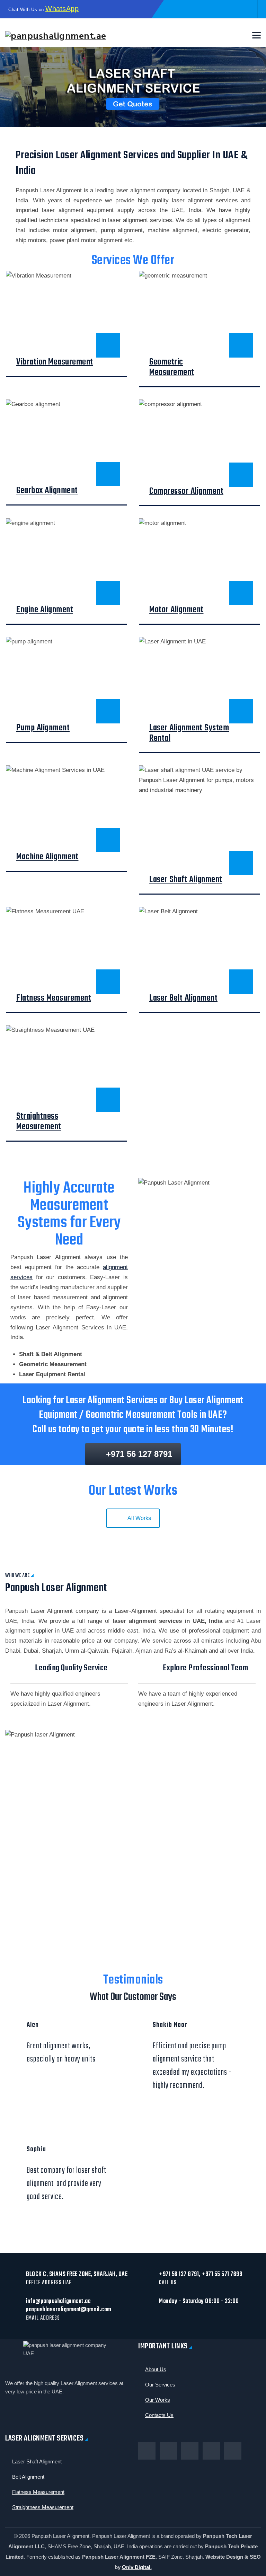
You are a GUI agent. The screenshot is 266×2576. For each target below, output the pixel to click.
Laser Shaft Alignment (186, 880)
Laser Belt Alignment (183, 998)
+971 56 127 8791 (139, 1454)
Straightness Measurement (39, 1122)
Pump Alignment (43, 728)
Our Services (160, 2385)
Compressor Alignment (186, 491)
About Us (156, 2369)
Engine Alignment (45, 610)
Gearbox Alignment (47, 491)
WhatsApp (62, 9)
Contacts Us (159, 2415)
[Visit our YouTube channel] (205, 9)
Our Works (158, 2400)
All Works (139, 1518)
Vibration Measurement (55, 362)
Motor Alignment (176, 610)
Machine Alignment (47, 857)
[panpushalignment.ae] (56, 36)
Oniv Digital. (137, 2567)
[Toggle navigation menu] (256, 34)
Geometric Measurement (172, 367)
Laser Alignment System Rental (189, 733)
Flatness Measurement (54, 998)
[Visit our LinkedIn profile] (192, 9)
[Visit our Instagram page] (219, 9)
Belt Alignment (28, 2477)
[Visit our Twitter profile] (233, 9)
